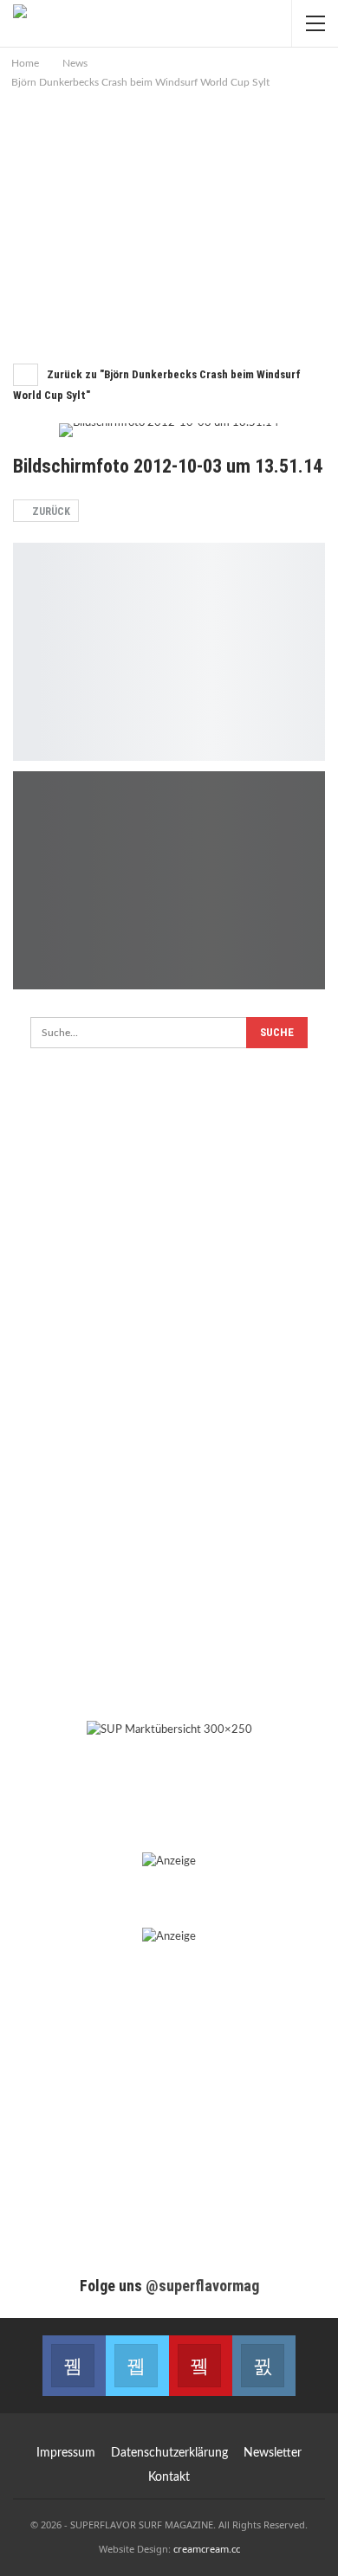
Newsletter (273, 2453)
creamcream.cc (207, 2549)
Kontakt (169, 2477)
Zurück (50, 512)
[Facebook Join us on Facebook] (74, 2366)
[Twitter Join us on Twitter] (137, 2366)
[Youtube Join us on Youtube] (201, 2366)
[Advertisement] (169, 222)
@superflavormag (202, 2286)
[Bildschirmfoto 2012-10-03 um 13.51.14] (169, 652)
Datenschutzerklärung (169, 2453)
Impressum (66, 2453)
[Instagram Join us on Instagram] (264, 2366)
